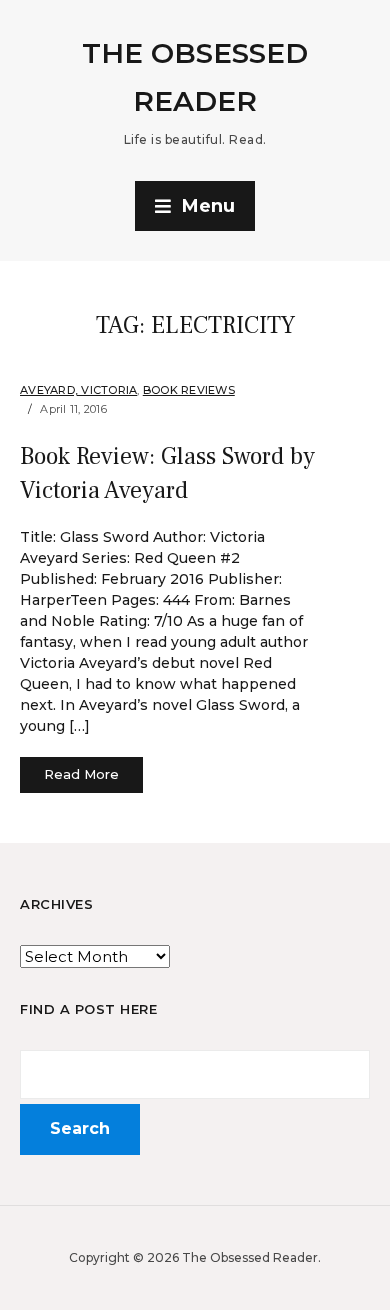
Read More (81, 774)
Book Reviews (189, 390)
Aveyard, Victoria (78, 390)
